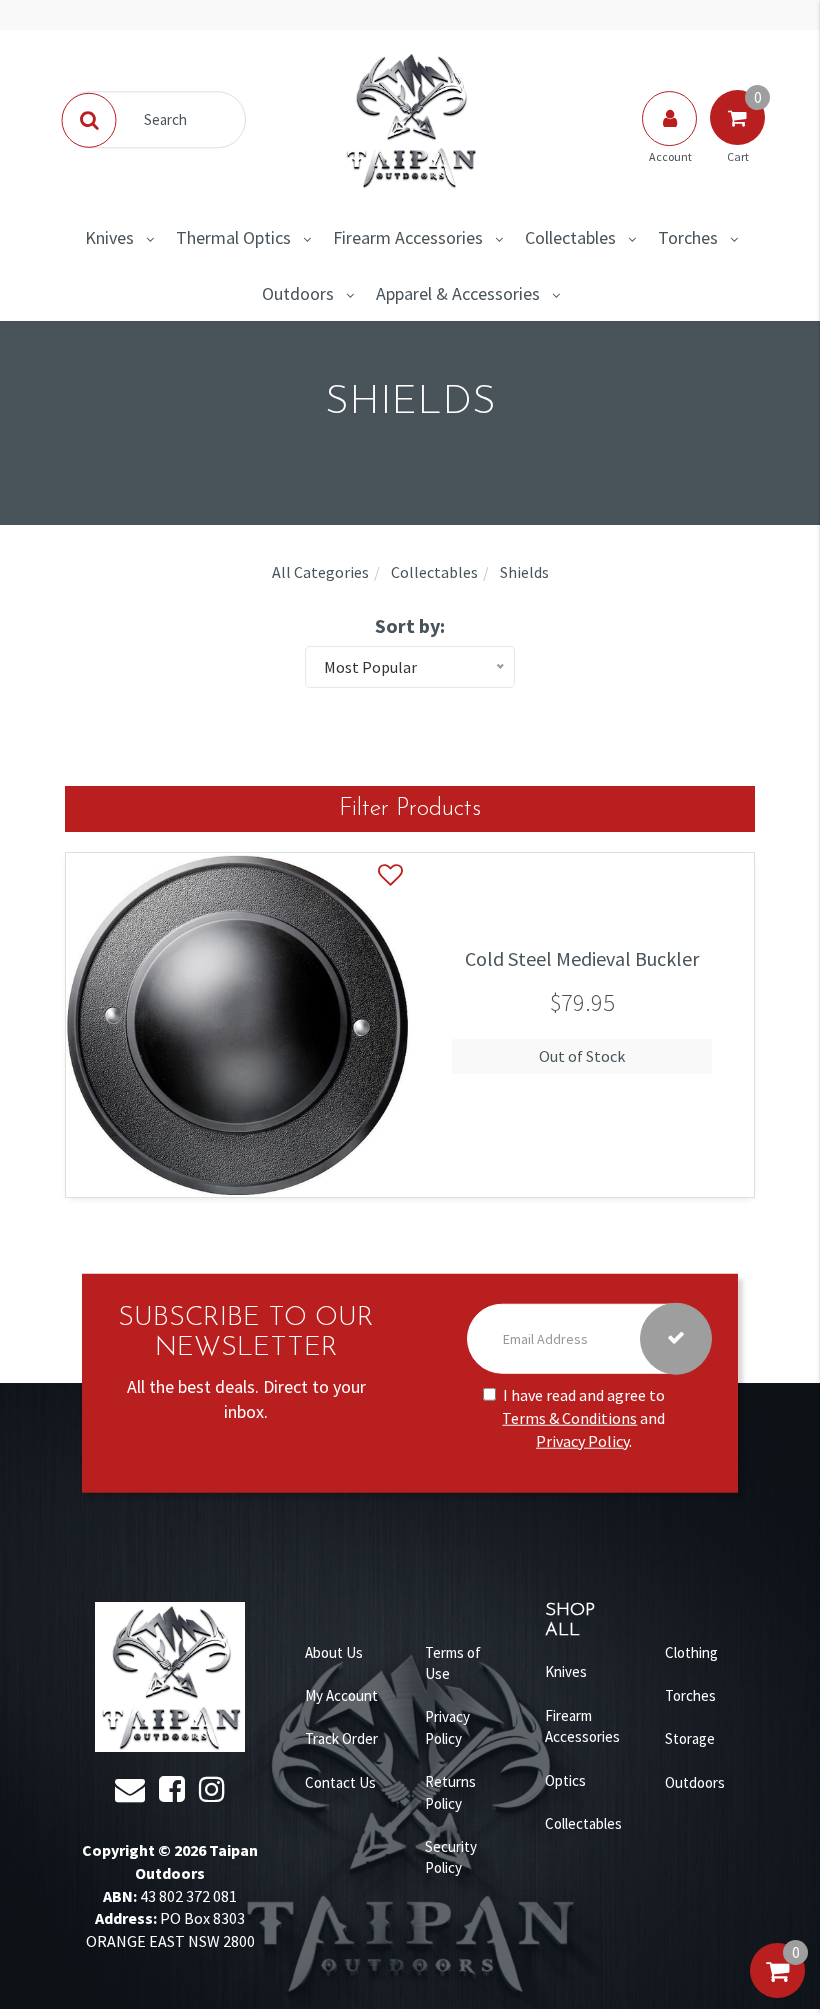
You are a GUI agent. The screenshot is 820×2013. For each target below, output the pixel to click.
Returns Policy (450, 1792)
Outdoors (298, 293)
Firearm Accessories (408, 237)
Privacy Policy (582, 1441)
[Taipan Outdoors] (410, 118)
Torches (688, 237)
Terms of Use (453, 1663)
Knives (109, 237)
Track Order (341, 1738)
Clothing (691, 1652)
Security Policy (451, 1857)
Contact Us (340, 1782)
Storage (690, 1738)
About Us (334, 1652)
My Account (341, 1695)
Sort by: (410, 625)
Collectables (570, 237)
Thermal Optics (233, 237)
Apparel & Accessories (458, 293)
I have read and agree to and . (583, 1418)
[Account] (671, 138)
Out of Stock (582, 1056)
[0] (777, 1991)
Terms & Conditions (569, 1418)
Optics (565, 1780)
